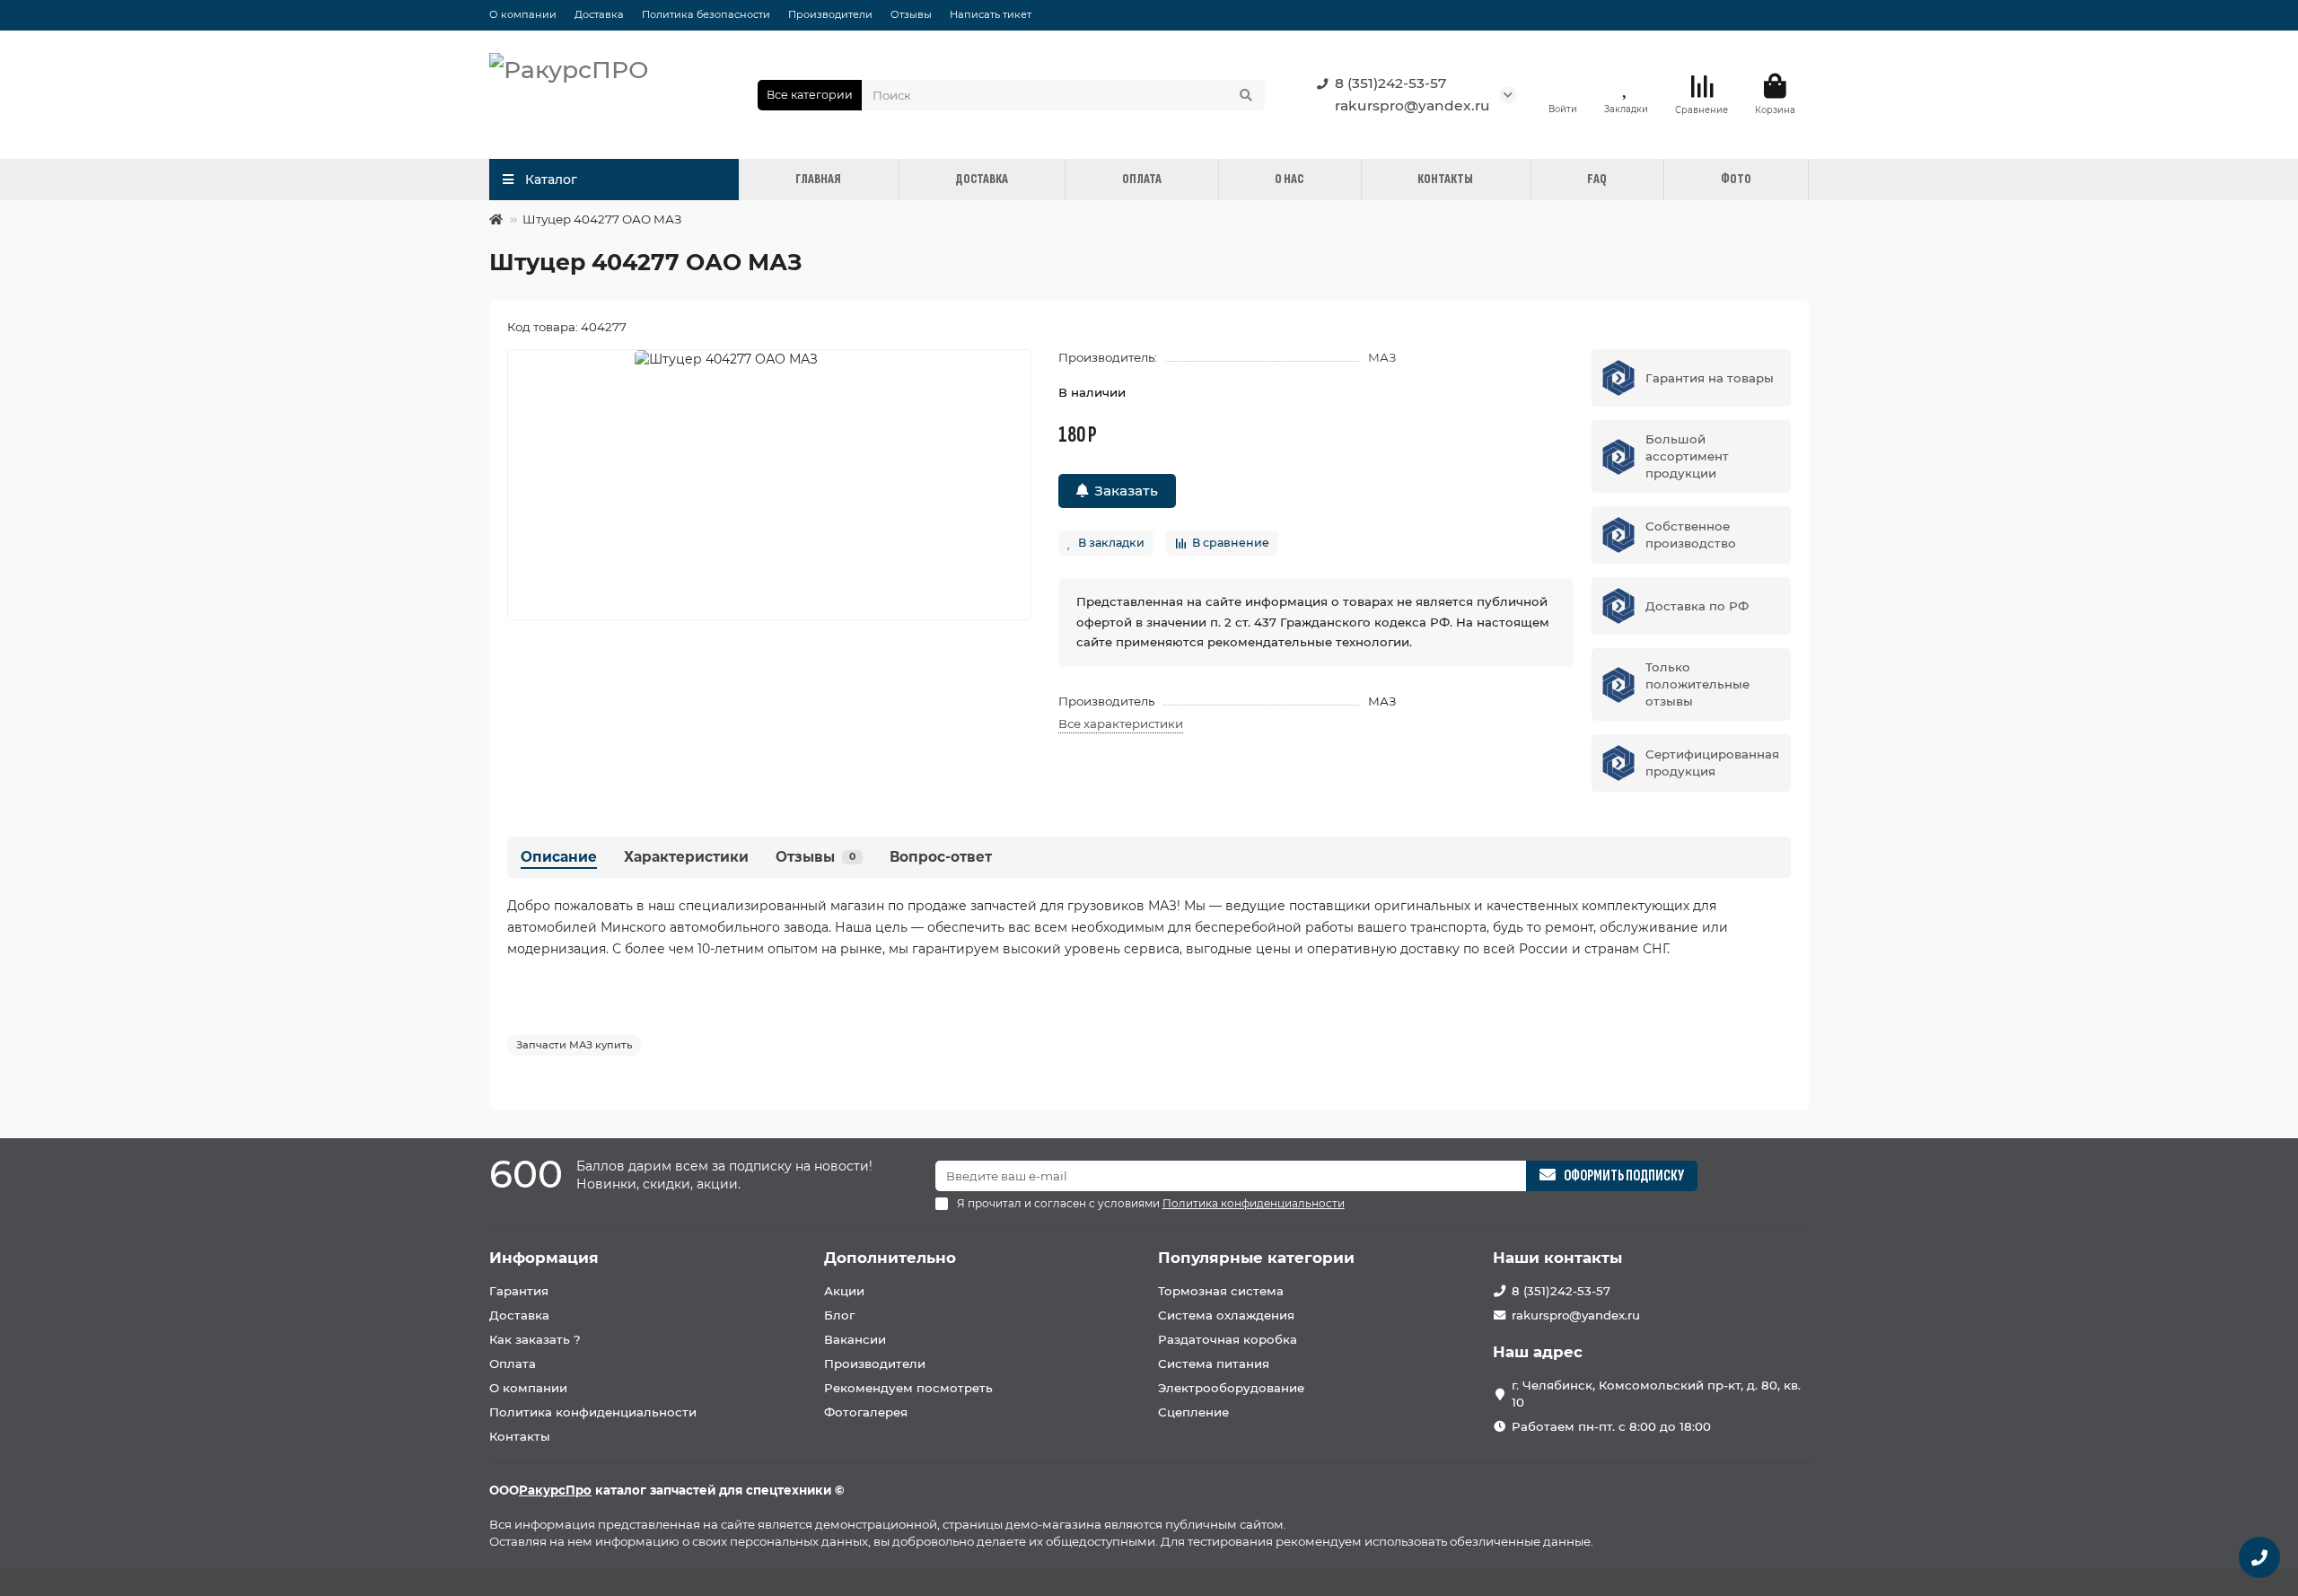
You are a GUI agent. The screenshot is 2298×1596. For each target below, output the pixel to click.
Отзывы (911, 14)
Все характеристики (1121, 723)
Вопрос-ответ (941, 857)
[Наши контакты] (2259, 1557)
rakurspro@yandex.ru (1412, 105)
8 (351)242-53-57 (1390, 83)
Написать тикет (991, 14)
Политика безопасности (706, 14)
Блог (839, 1315)
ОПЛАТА (1142, 179)
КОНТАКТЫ (1445, 179)
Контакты (520, 1436)
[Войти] (1563, 86)
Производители (830, 14)
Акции (844, 1291)
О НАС (1289, 179)
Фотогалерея (866, 1412)
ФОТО (1736, 179)
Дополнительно (890, 1258)
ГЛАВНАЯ (818, 179)
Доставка (599, 14)
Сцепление (1193, 1412)
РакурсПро (555, 1490)
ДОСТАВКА (982, 179)
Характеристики (686, 857)
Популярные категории (1256, 1258)
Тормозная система (1221, 1291)
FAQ (1597, 179)
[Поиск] (1246, 95)
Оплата (513, 1364)
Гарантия (519, 1291)
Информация (544, 1258)
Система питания (1214, 1364)
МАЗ (1382, 357)
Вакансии (855, 1339)
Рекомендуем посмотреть (908, 1388)
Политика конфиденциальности (593, 1412)
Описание (559, 857)
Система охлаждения (1226, 1315)
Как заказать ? (535, 1339)
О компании (523, 14)
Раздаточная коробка (1228, 1339)
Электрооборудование (1231, 1388)
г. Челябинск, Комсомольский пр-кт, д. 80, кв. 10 (1656, 1394)
